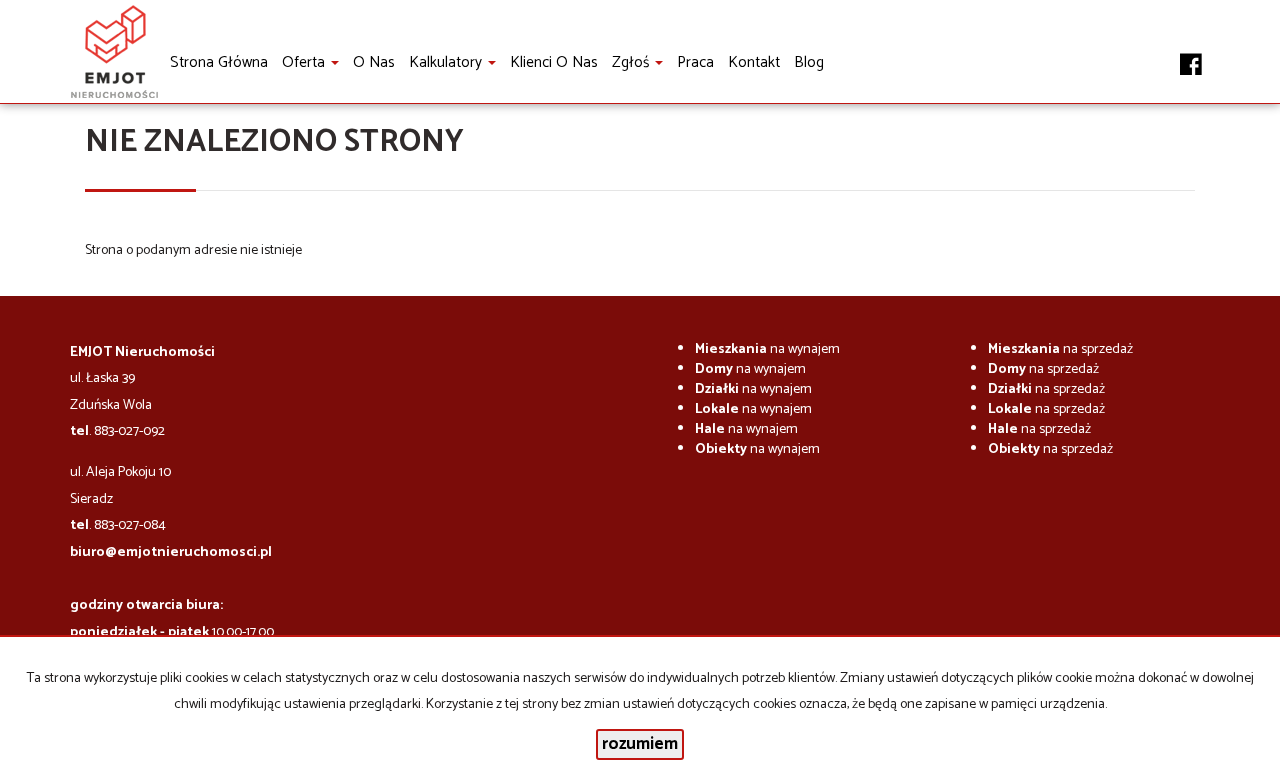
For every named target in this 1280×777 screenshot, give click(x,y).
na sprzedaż (1060, 349)
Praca (695, 62)
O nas (374, 62)
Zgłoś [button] (632, 62)
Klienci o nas (554, 62)
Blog (809, 62)
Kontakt (754, 62)
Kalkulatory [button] (447, 62)
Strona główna (219, 62)
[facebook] (1191, 53)
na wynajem (767, 349)
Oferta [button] (305, 62)
